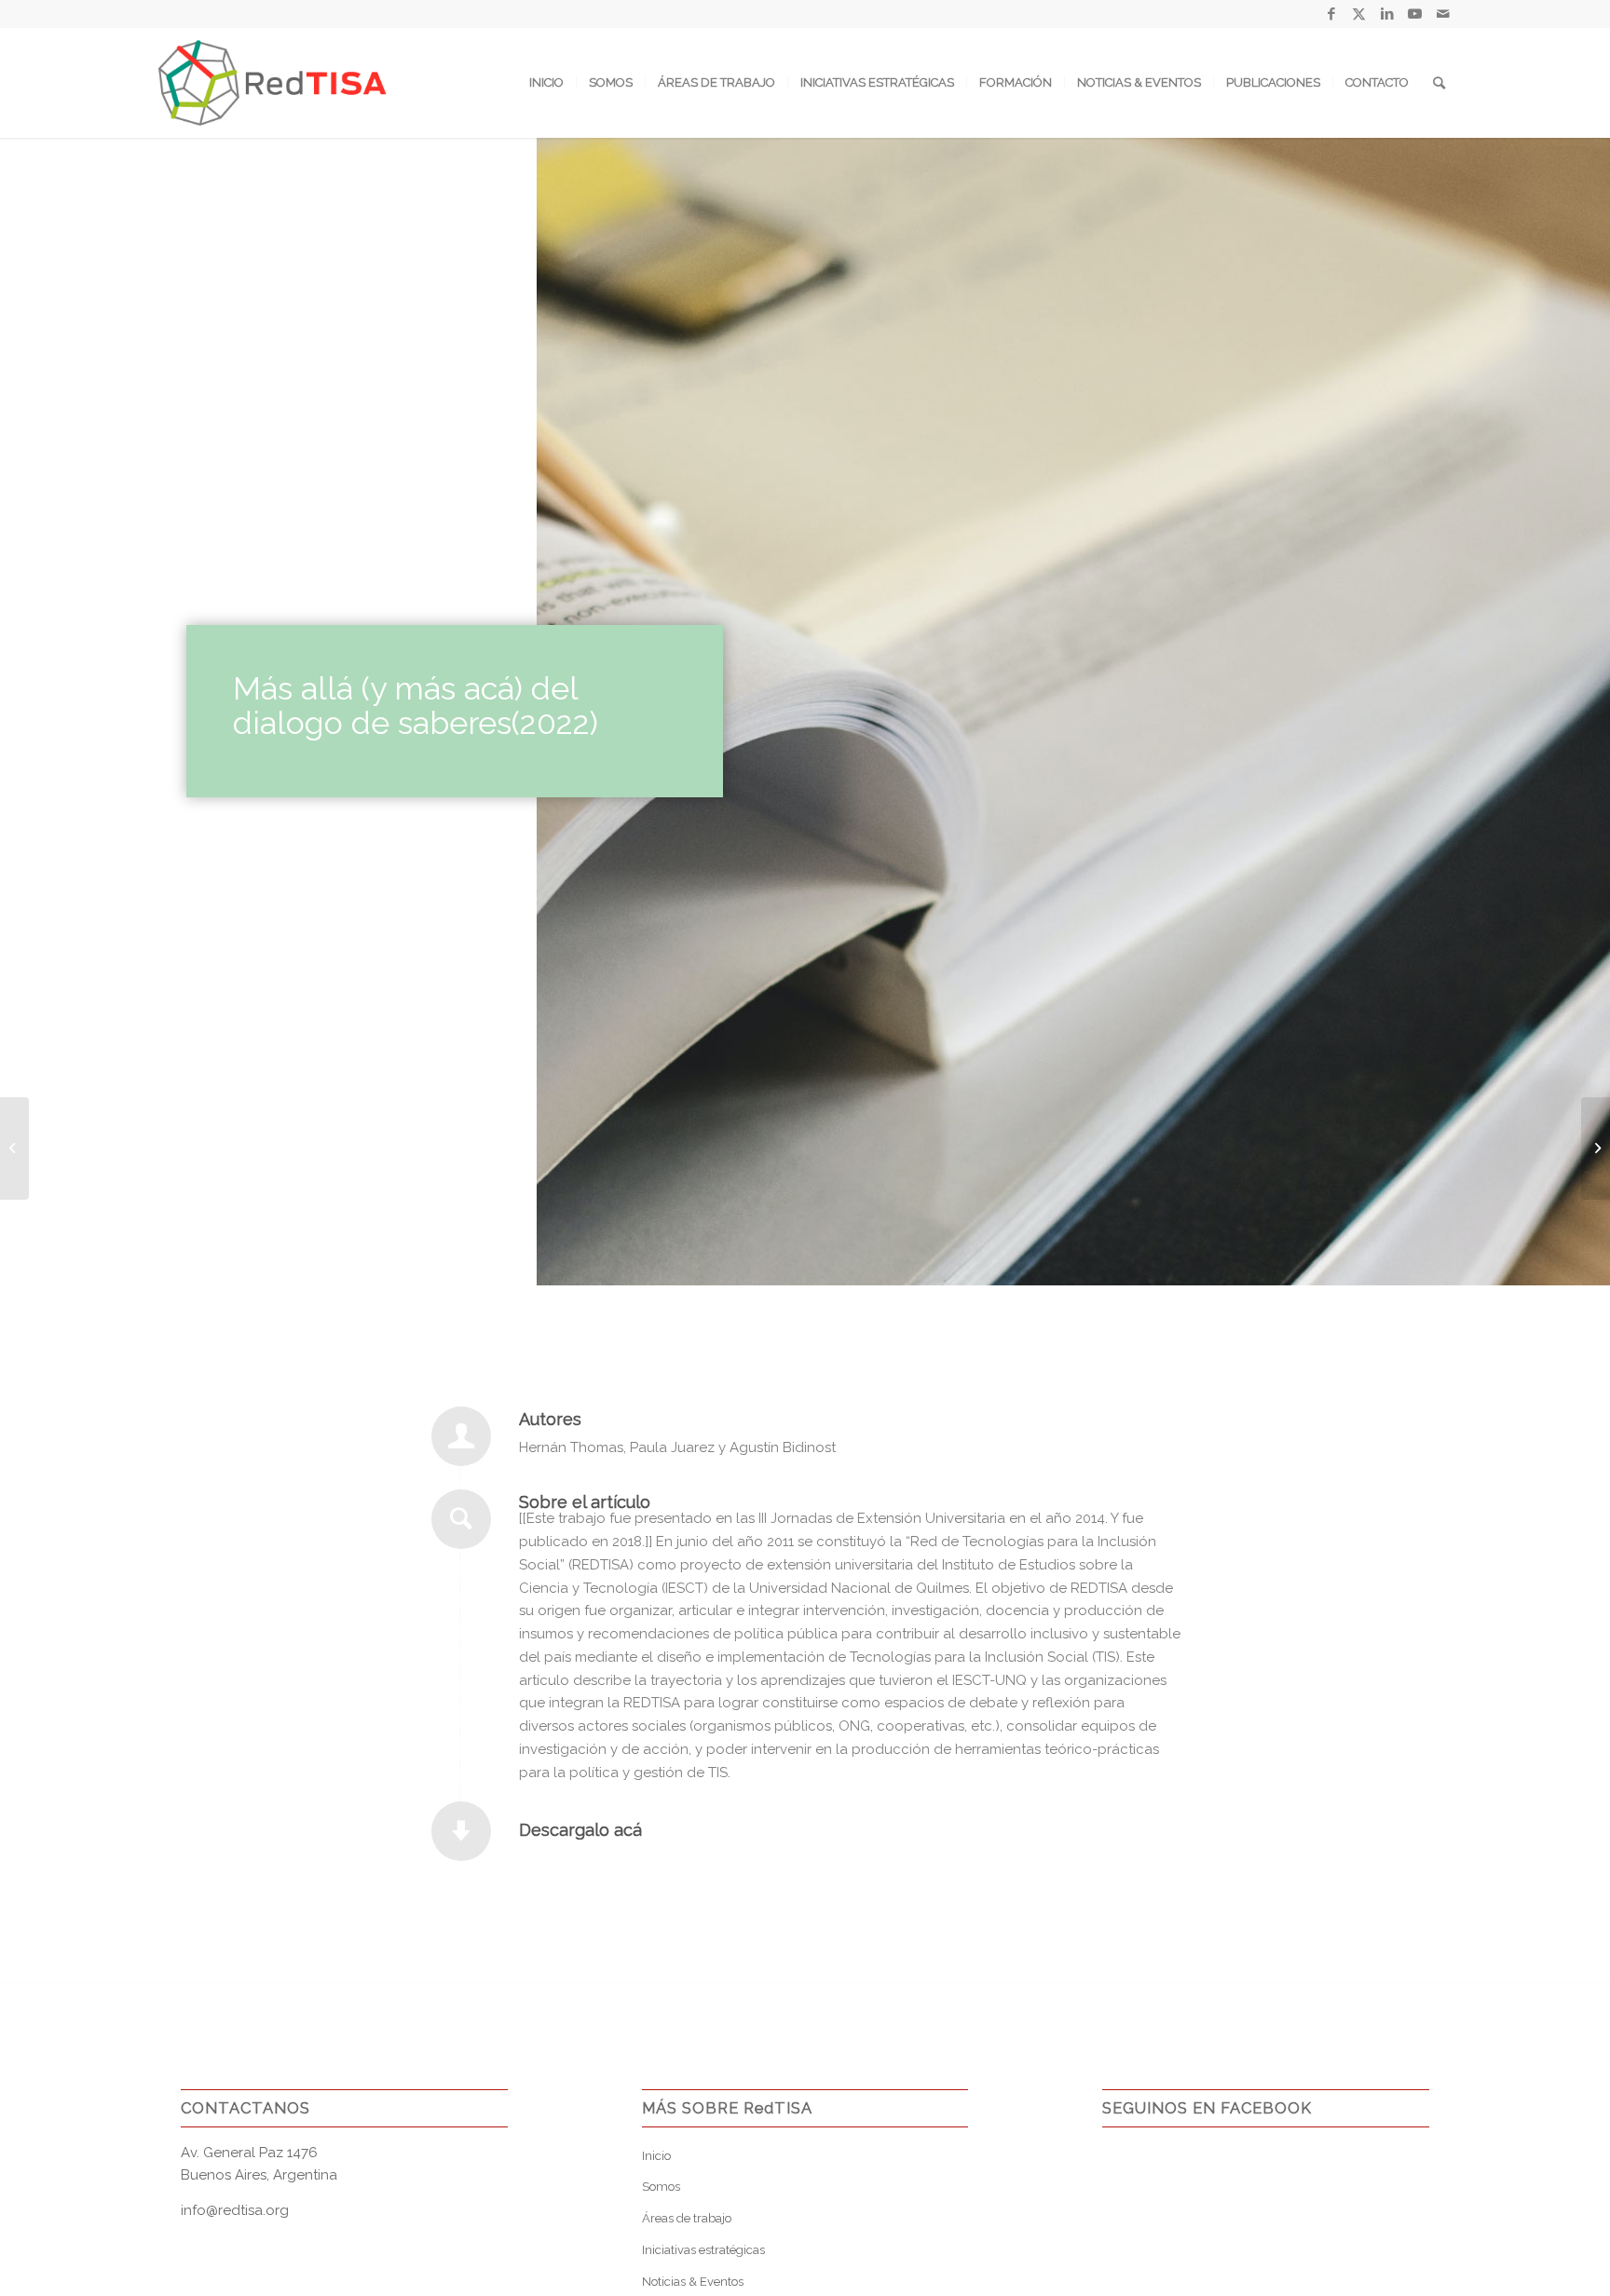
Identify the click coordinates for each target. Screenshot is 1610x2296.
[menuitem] (546, 83)
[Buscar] (1439, 83)
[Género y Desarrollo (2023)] (14, 1148)
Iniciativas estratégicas (703, 2250)
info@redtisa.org (235, 2210)
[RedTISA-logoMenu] (273, 83)
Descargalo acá (580, 1830)
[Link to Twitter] (1359, 14)
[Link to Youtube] (1415, 14)
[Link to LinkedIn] (1387, 14)
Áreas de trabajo (687, 2218)
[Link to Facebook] (1331, 14)
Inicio (656, 2156)
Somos (661, 2187)
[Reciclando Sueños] (1596, 1148)
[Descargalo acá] (461, 1831)
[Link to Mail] (1443, 14)
